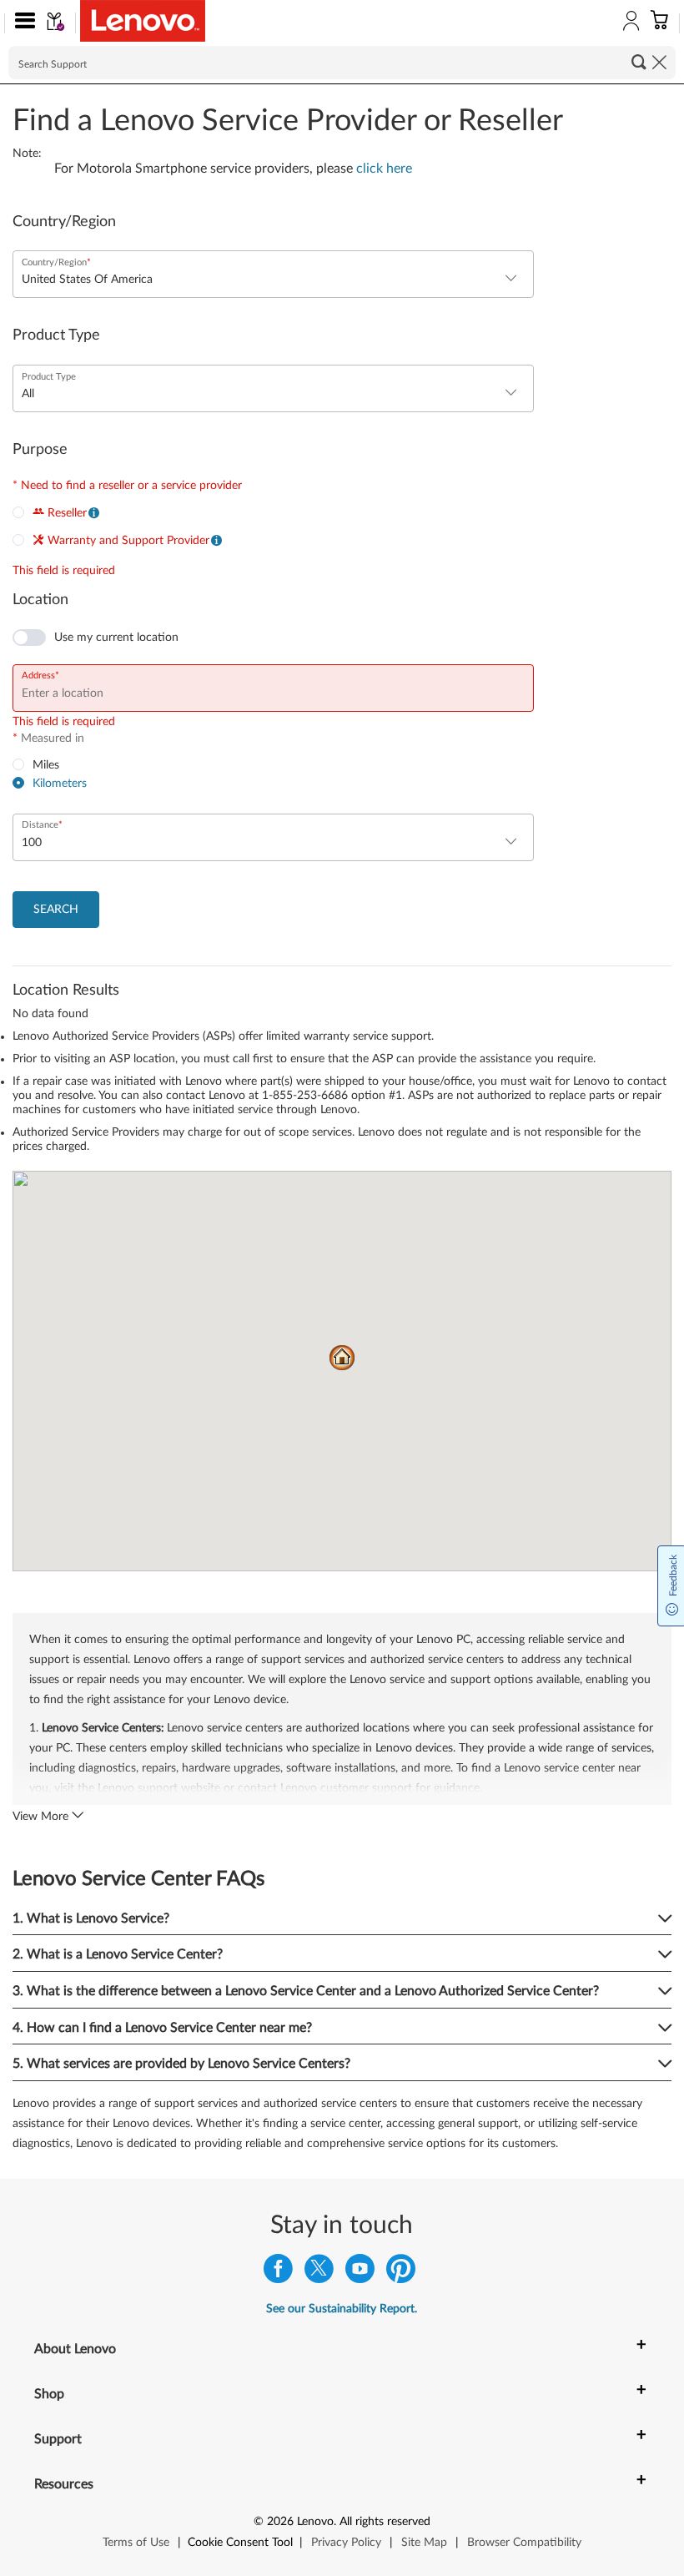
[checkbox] (96, 638)
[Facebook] (278, 2273)
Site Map (424, 2543)
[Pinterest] (401, 2273)
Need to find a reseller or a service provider (127, 486)
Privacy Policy (346, 2543)
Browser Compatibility (524, 2543)
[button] (21, 23)
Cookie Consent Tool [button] (240, 2543)
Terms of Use (136, 2543)
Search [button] (639, 62)
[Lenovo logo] (143, 21)
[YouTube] (360, 2273)
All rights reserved (385, 2522)
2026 (280, 2522)
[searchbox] (342, 63)
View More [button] (42, 1817)
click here (384, 169)
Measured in (48, 739)
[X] (319, 2273)
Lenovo (315, 2522)
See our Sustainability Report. (342, 2309)
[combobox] (273, 280)
